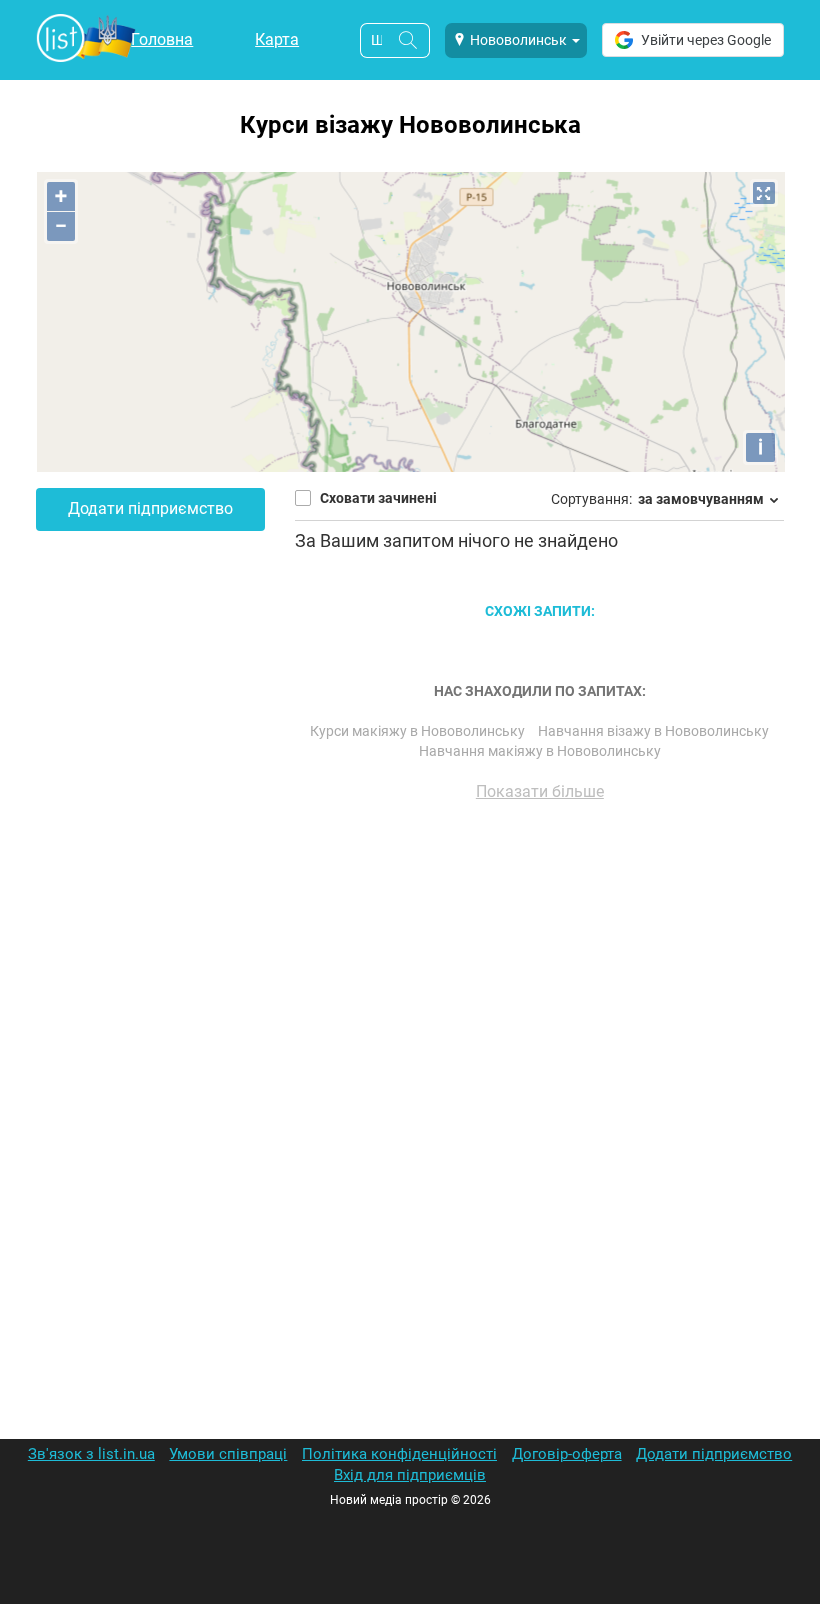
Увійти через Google (706, 40)
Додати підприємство (150, 508)
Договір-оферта (567, 1454)
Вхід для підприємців (410, 1475)
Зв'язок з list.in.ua (91, 1454)
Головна (162, 39)
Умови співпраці (228, 1454)
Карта (277, 39)
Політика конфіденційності (399, 1454)
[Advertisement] (539, 1044)
